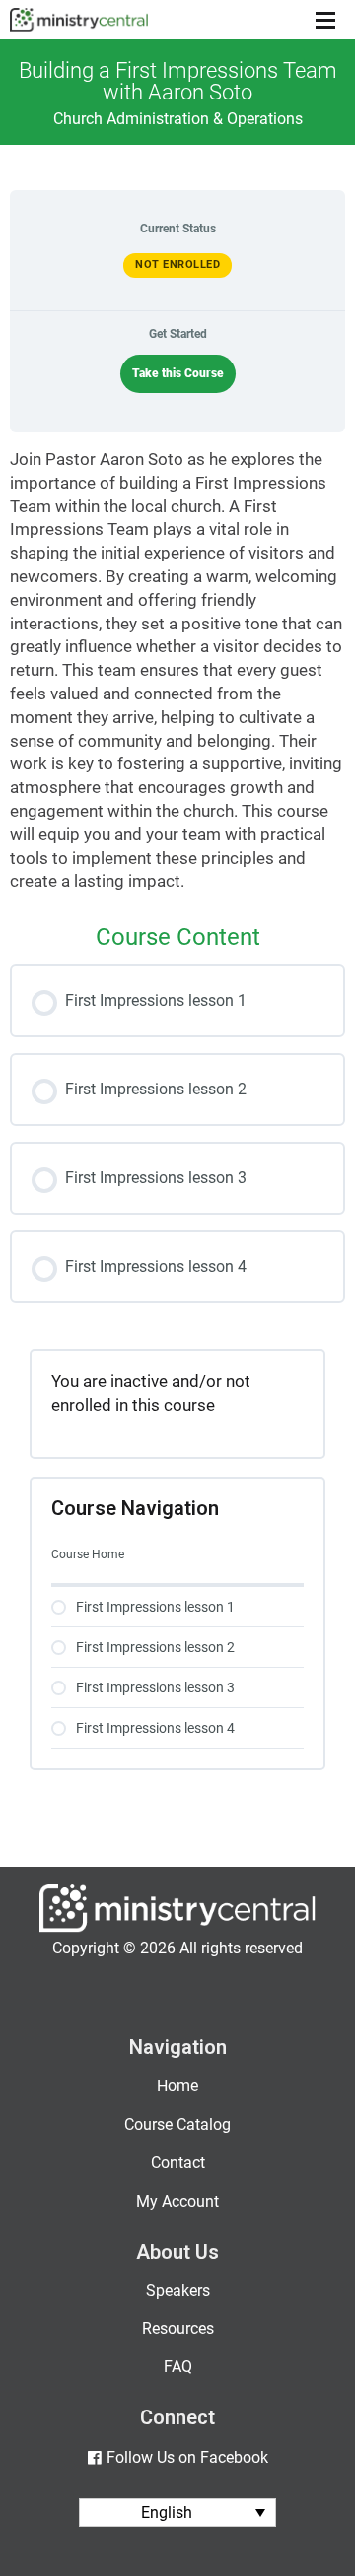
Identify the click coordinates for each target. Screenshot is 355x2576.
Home (177, 2086)
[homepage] (177, 1927)
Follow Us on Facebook (187, 2457)
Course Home (88, 1554)
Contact (178, 2163)
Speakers (178, 2291)
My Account (177, 2201)
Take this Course (178, 373)
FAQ (178, 2367)
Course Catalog (177, 2124)
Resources (178, 2328)
